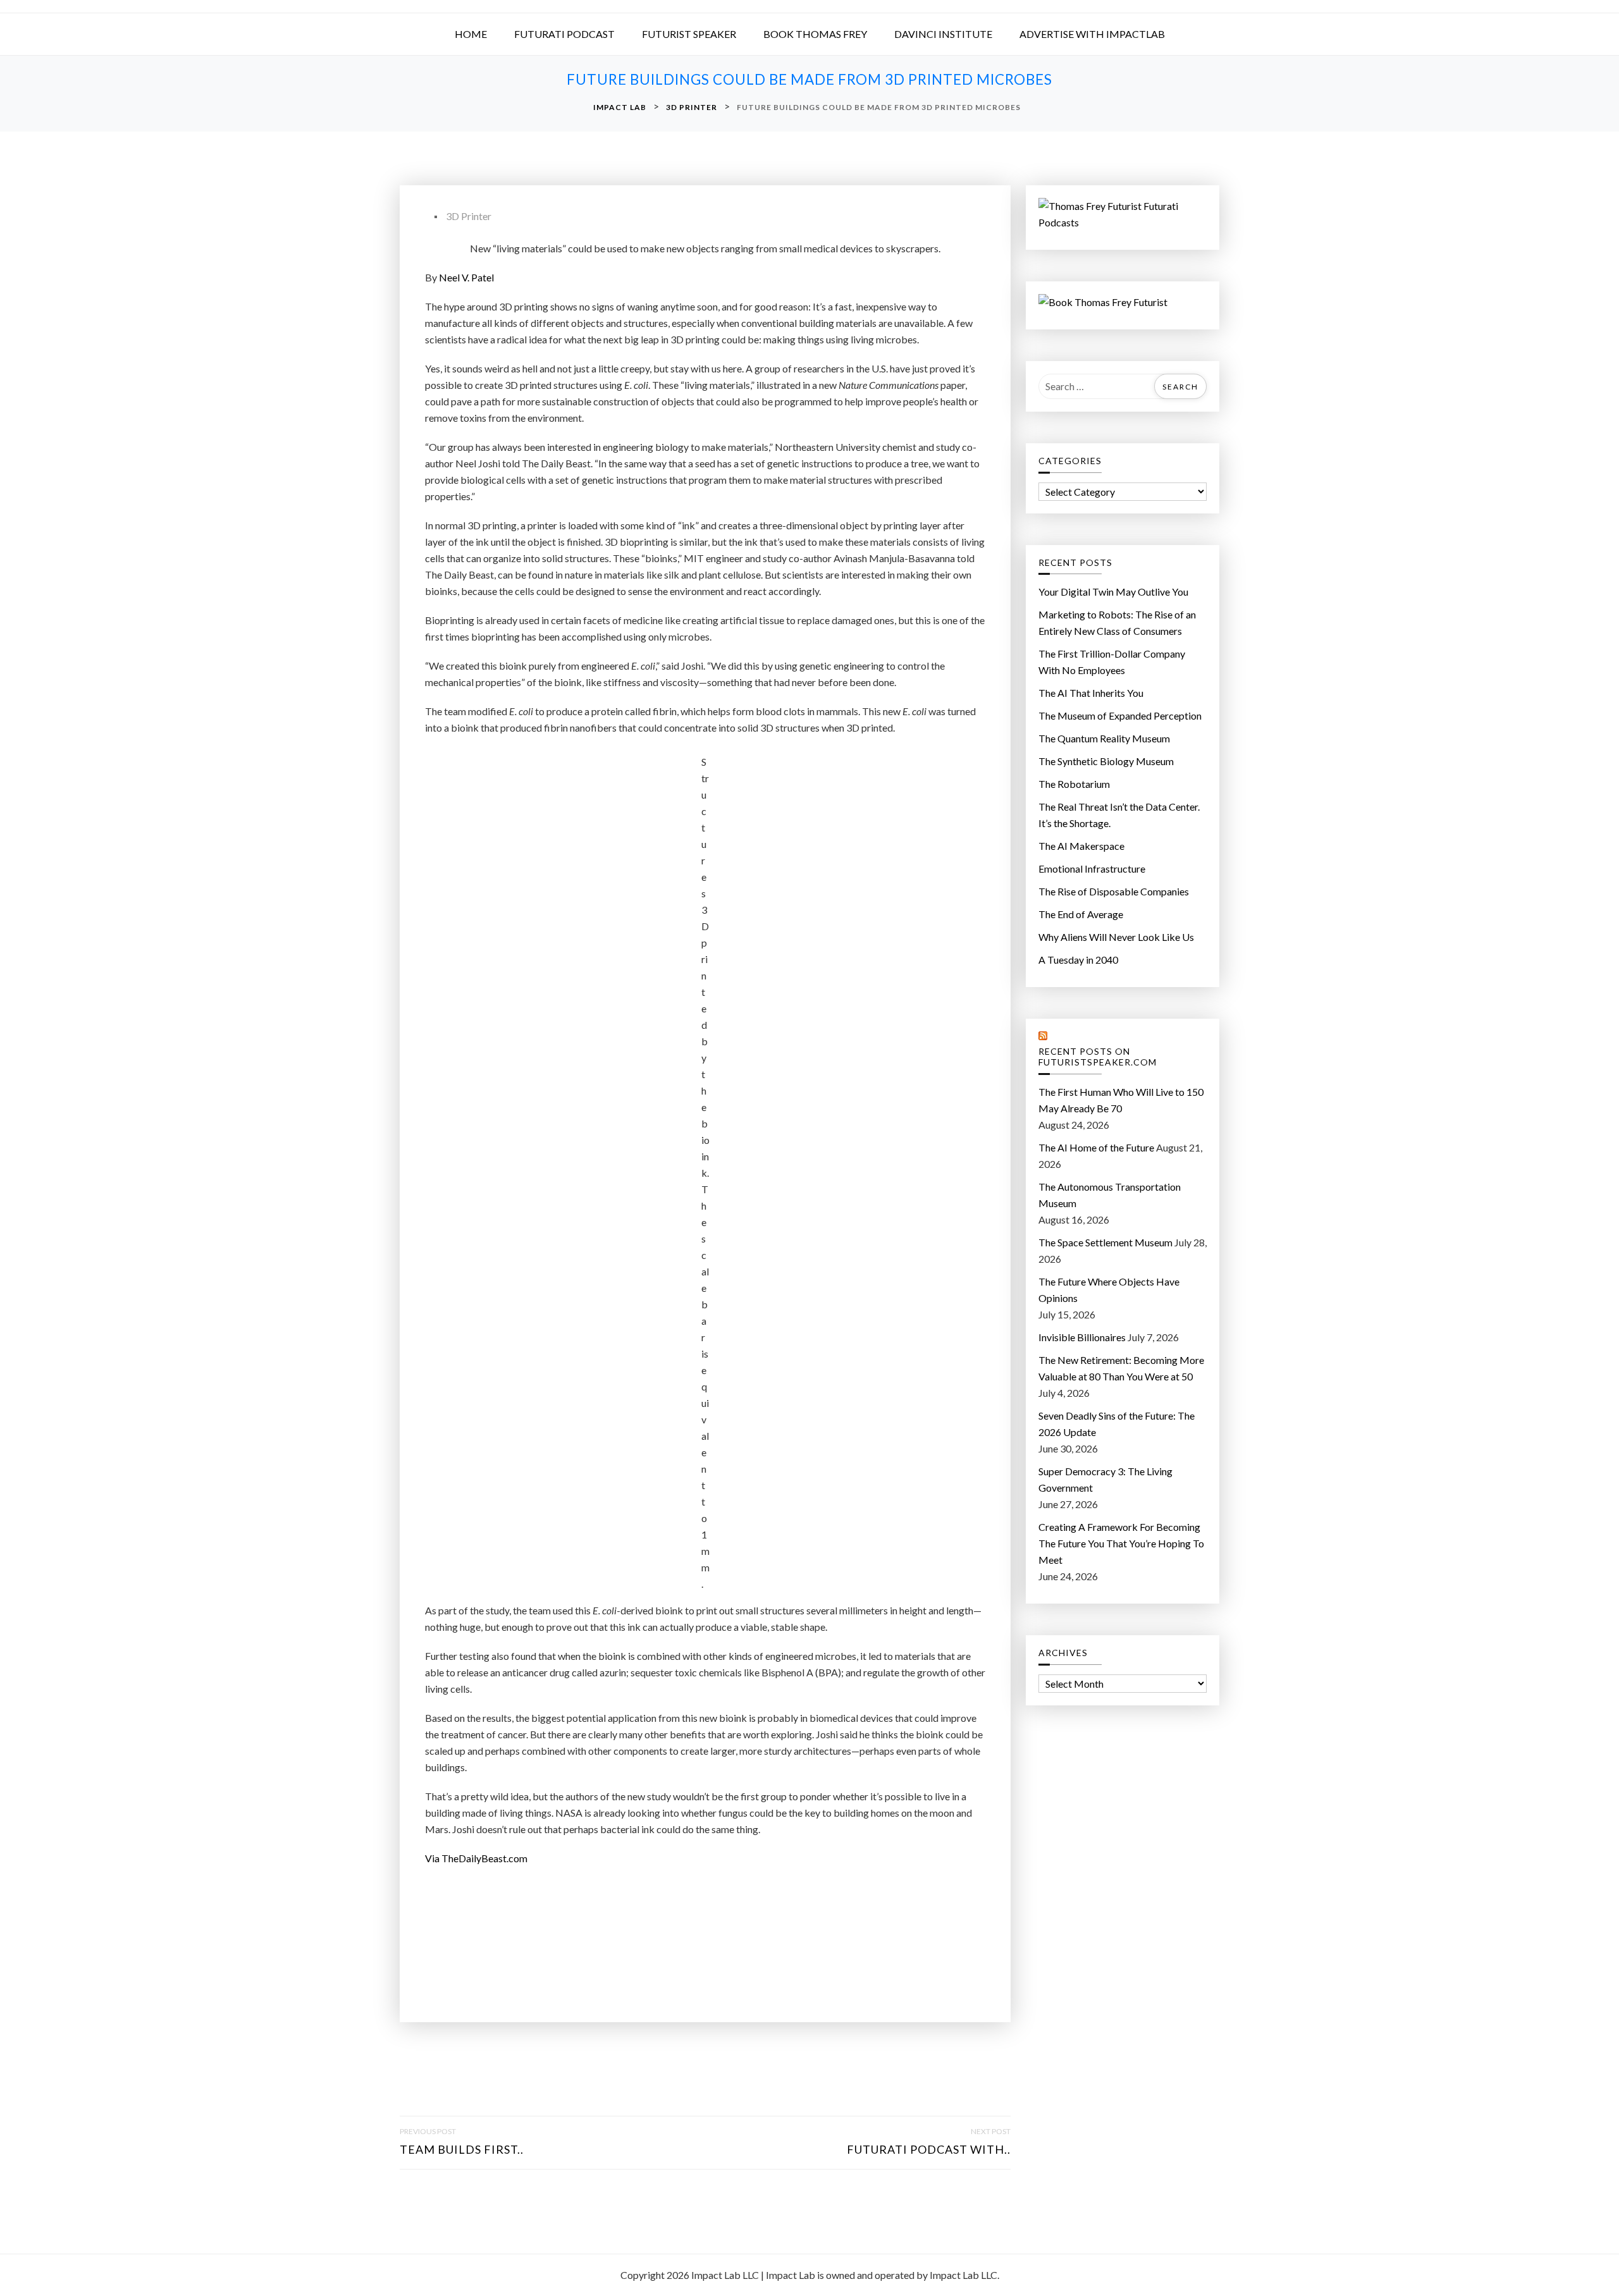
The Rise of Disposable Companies (1114, 891)
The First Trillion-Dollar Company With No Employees (1112, 662)
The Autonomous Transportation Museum (1110, 1195)
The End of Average (1081, 914)
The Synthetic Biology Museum (1106, 761)
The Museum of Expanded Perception (1120, 715)
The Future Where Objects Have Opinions (1109, 1290)
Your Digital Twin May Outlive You (1113, 592)
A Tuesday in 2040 (1078, 960)
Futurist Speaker (689, 34)
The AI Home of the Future (1096, 1147)
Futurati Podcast (564, 34)
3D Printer (469, 216)
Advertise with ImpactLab (1092, 34)
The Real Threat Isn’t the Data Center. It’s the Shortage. (1119, 815)
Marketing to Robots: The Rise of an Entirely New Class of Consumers (1117, 623)
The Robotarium (1074, 784)
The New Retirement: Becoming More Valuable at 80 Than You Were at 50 (1121, 1368)
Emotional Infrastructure (1092, 869)
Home (471, 34)
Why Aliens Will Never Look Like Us (1116, 937)
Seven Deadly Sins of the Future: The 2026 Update (1117, 1424)
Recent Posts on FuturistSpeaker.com (1098, 1057)
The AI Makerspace (1081, 846)
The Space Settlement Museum (1105, 1242)
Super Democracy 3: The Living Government (1105, 1479)
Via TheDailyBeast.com (476, 1858)
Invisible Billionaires (1082, 1337)
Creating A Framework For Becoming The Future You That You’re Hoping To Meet (1121, 1543)
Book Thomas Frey (815, 34)
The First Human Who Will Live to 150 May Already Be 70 (1121, 1100)
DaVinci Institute (943, 34)
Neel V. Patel (466, 277)
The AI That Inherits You (1091, 693)
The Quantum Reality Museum (1104, 738)
